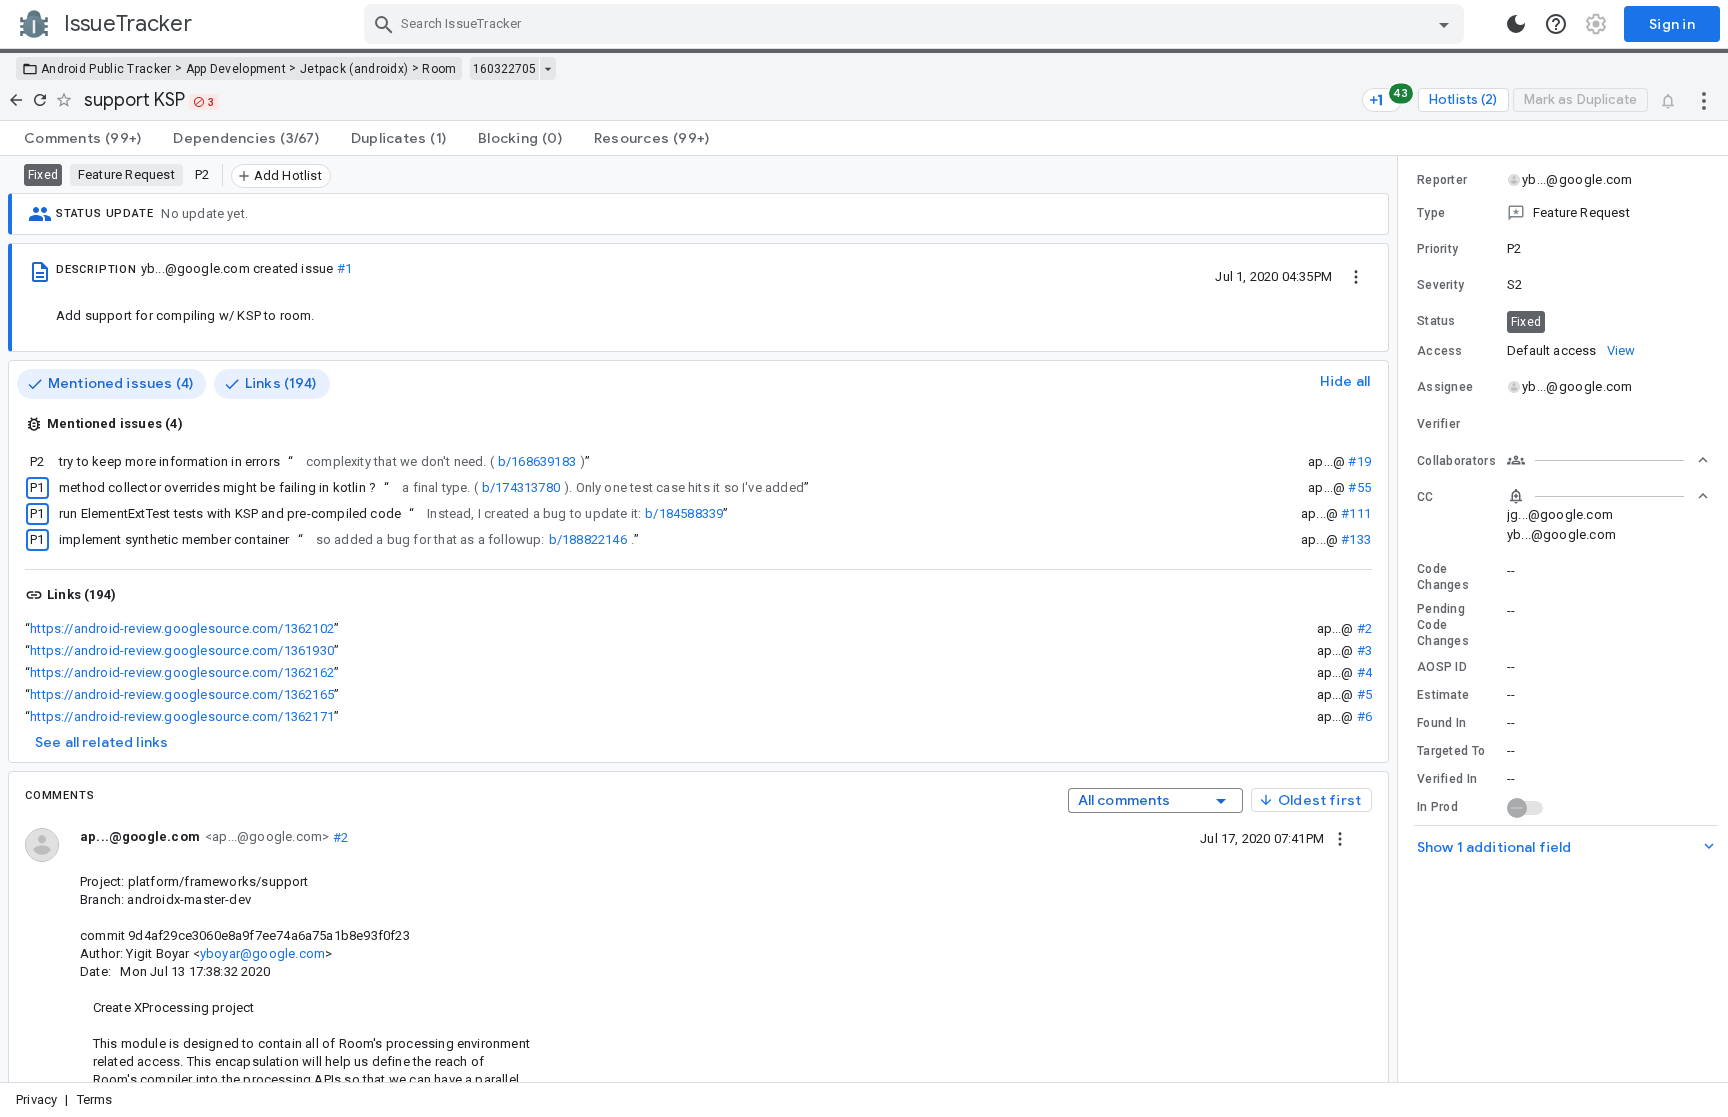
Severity (1440, 285)
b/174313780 (521, 487)
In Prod (1437, 807)
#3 (1364, 650)
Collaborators (1456, 461)
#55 (1359, 487)
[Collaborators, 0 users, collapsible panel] (1608, 460)
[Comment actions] (1340, 838)
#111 (1356, 513)
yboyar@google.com (262, 953)
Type (1431, 213)
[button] (1563, 213)
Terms (95, 1099)
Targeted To (1451, 751)
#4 (1364, 672)
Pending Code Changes (1443, 625)
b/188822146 (588, 539)
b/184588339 (684, 513)
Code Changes (1443, 577)
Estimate (1443, 695)
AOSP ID (1442, 667)
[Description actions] (1356, 276)
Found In (1441, 723)
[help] (1556, 24)
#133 (1356, 539)
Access (1440, 351)
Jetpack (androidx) (354, 69)
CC (1425, 497)
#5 (1364, 694)
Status (1436, 321)
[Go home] (16, 100)
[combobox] (916, 24)
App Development (236, 69)
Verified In (1447, 779)
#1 (344, 268)
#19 (1359, 461)
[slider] (1401, 619)
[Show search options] (1444, 24)
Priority (1437, 249)
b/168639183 (537, 461)
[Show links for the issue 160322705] (547, 69)
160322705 (504, 69)
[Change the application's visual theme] (1516, 24)
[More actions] (1704, 100)
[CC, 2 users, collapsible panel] (1608, 496)
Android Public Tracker (106, 69)
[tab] (82, 138)
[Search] (384, 24)
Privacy (36, 1099)
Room (439, 69)
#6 (1364, 716)
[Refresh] (40, 100)
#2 (1364, 628)
